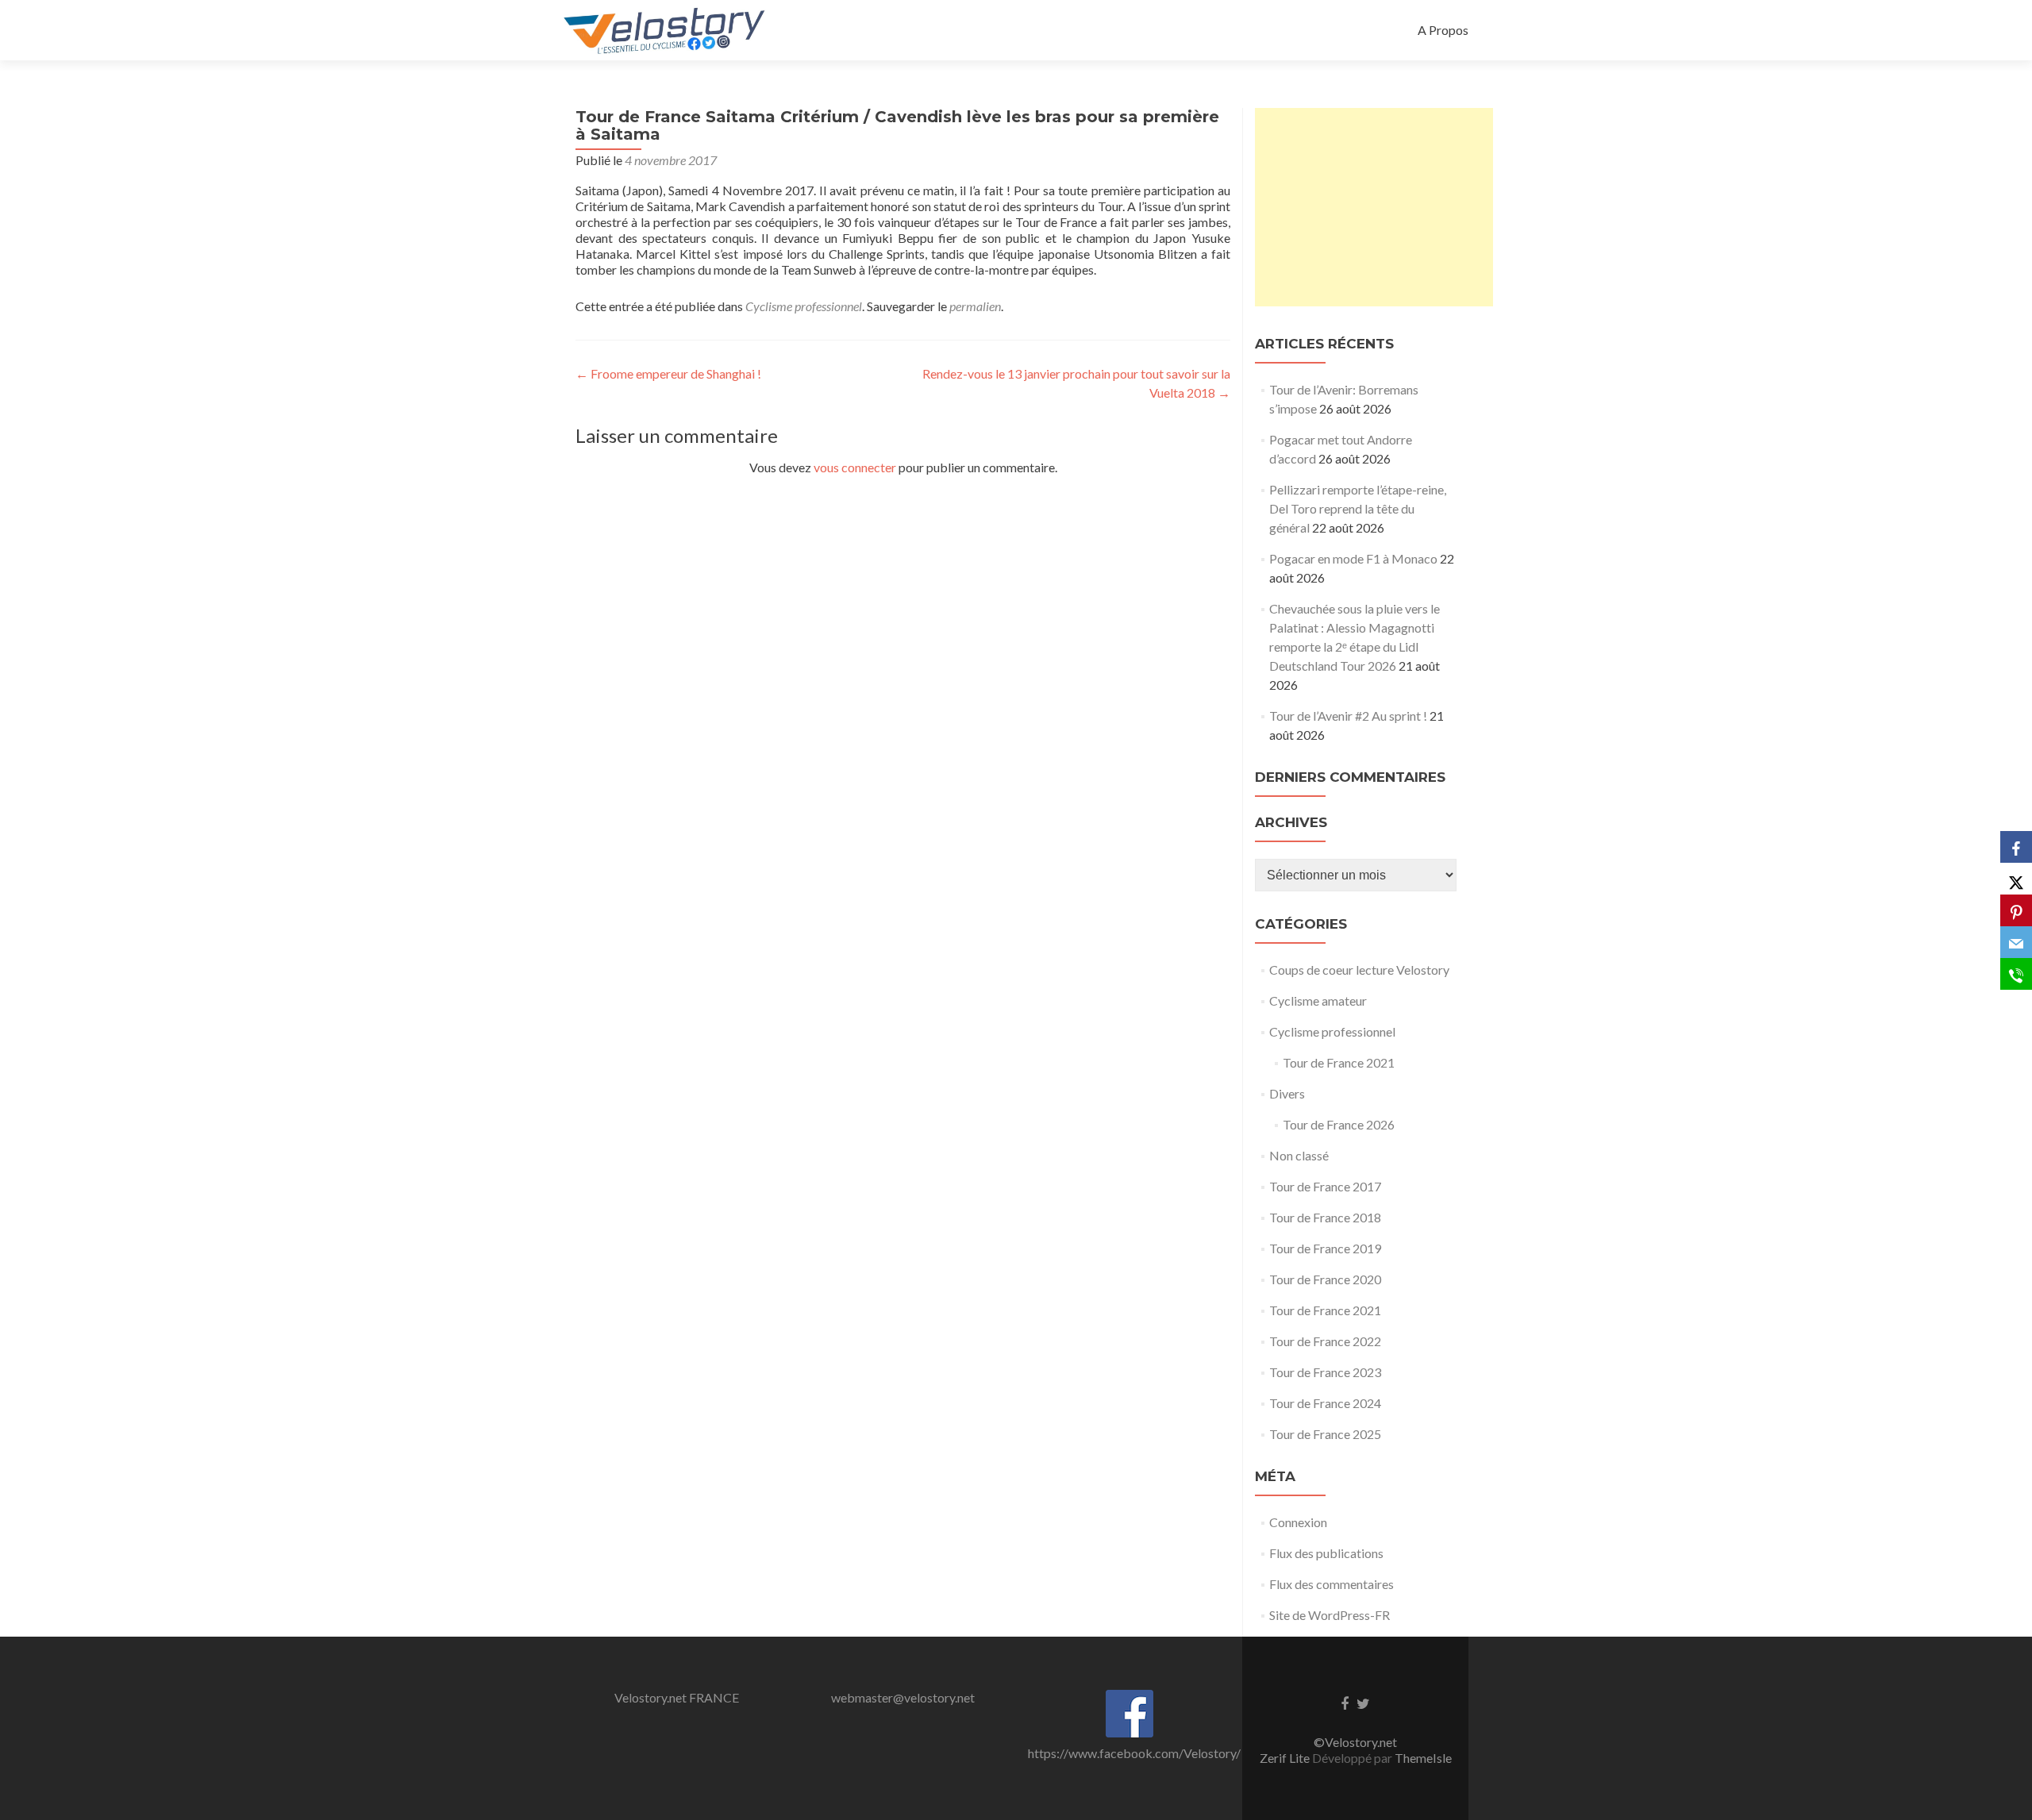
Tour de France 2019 (1325, 1248)
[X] (2016, 879)
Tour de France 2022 (1325, 1341)
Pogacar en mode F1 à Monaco (1353, 558)
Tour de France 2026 (1339, 1124)
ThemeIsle (1423, 1758)
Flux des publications (1326, 1553)
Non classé (1299, 1155)
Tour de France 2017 (1325, 1186)
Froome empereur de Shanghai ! (668, 373)
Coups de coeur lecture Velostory (1359, 970)
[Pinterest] (2016, 910)
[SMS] (2016, 974)
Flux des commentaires (1332, 1584)
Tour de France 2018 (1325, 1217)
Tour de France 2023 (1325, 1372)
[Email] (2016, 942)
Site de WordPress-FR (1330, 1615)
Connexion (1298, 1522)
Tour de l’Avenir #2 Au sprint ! (1348, 716)
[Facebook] (2016, 847)
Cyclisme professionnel (804, 306)
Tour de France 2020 (1325, 1279)
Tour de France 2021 (1339, 1062)
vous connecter (855, 467)
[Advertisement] (1374, 207)
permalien (975, 306)
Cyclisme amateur (1318, 1000)
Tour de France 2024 (1325, 1403)
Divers (1287, 1093)
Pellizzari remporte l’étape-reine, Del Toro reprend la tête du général (1358, 508)
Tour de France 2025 (1325, 1434)
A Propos (1443, 30)
